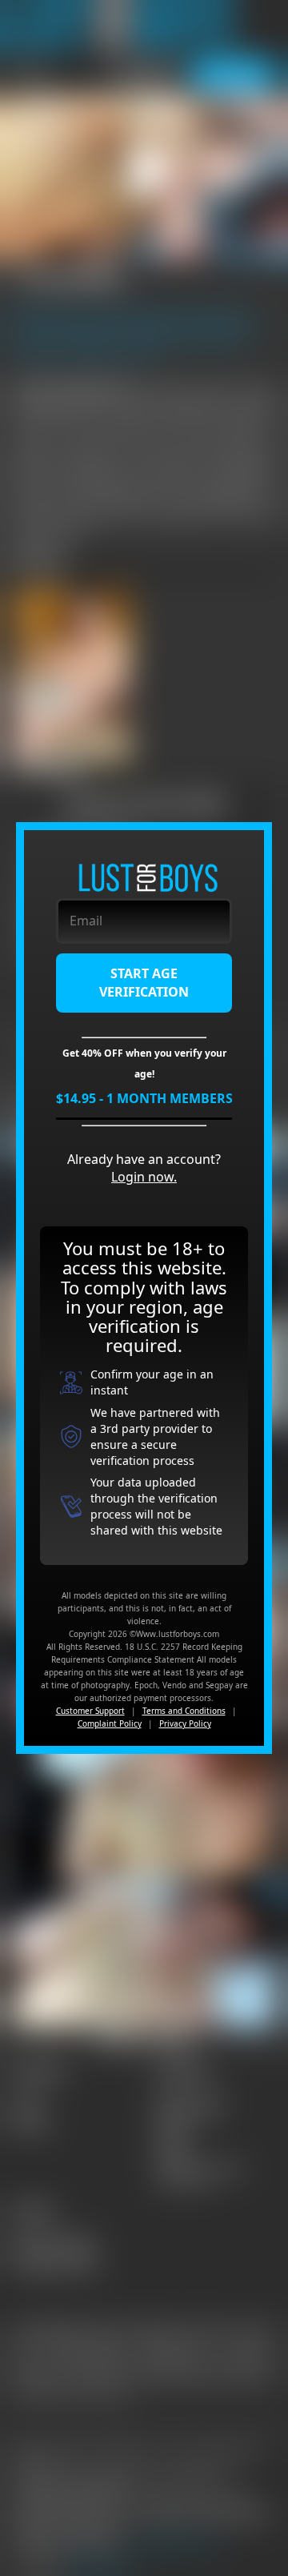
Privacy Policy (185, 1723)
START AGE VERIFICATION (144, 983)
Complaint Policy (110, 1723)
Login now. (144, 1177)
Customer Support (90, 1711)
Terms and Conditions (184, 1711)
